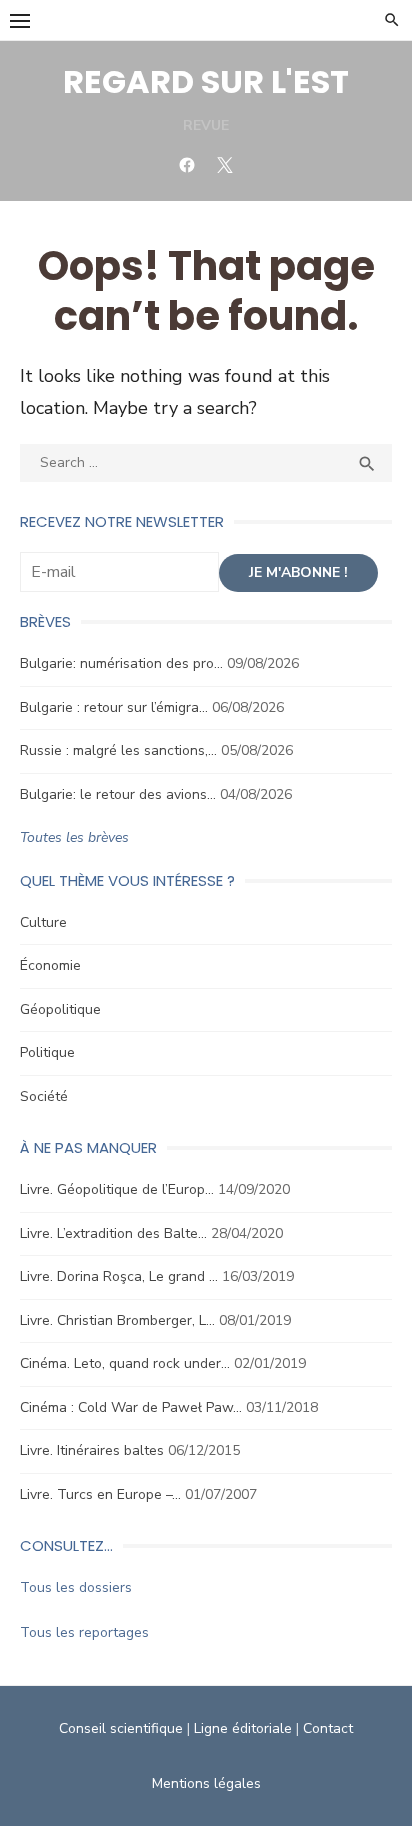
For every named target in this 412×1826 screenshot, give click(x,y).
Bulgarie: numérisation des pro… (121, 663)
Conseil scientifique (121, 1728)
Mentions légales (206, 1783)
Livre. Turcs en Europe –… (100, 1494)
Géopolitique (60, 1009)
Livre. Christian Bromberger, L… (117, 1320)
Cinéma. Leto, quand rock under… (125, 1363)
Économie (50, 965)
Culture (43, 922)
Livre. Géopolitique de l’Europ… (117, 1189)
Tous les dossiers (76, 1587)
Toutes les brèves (74, 837)
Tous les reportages (84, 1632)
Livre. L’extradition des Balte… (113, 1233)
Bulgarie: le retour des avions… (118, 794)
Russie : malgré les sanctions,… (118, 750)
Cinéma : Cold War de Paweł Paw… (131, 1407)
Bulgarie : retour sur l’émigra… (114, 707)
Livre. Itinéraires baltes (92, 1450)
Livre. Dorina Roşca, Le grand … (119, 1276)
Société (44, 1096)
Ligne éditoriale (243, 1728)
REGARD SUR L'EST (206, 81)
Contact (328, 1728)
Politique (47, 1052)
